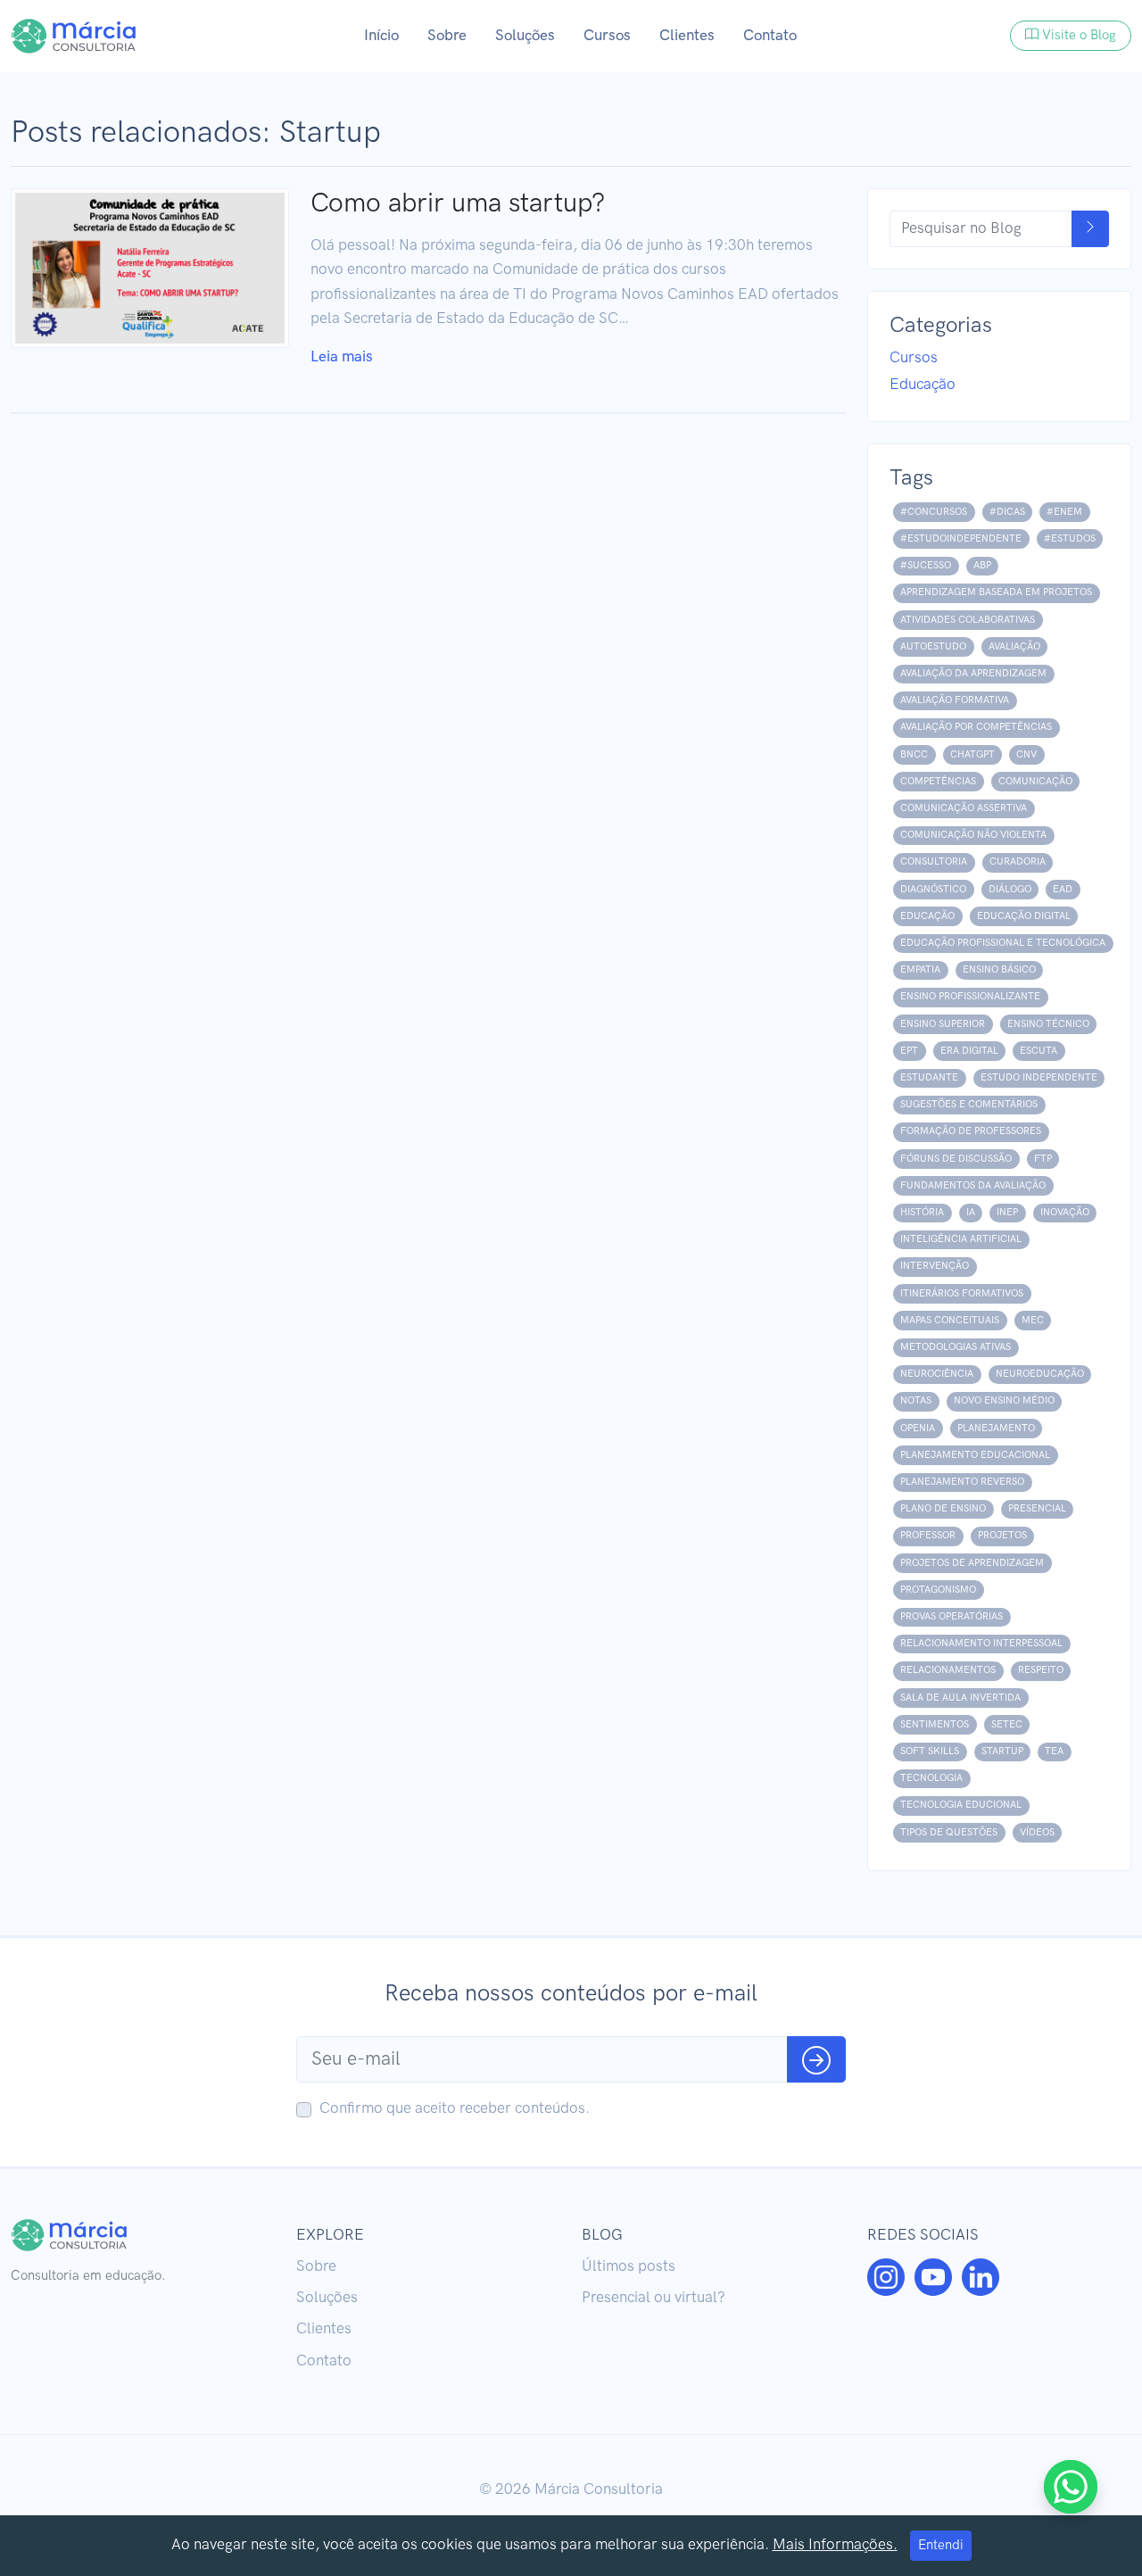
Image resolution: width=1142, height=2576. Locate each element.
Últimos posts (629, 2266)
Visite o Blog (1079, 35)
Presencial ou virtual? (654, 2298)
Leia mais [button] (342, 357)
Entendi (941, 2545)
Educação (923, 385)
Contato (770, 36)
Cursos (607, 36)
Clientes (687, 36)
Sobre (447, 36)
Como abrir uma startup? (458, 203)
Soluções (525, 36)
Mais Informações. (835, 2545)
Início (381, 36)
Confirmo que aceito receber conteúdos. (455, 2108)
